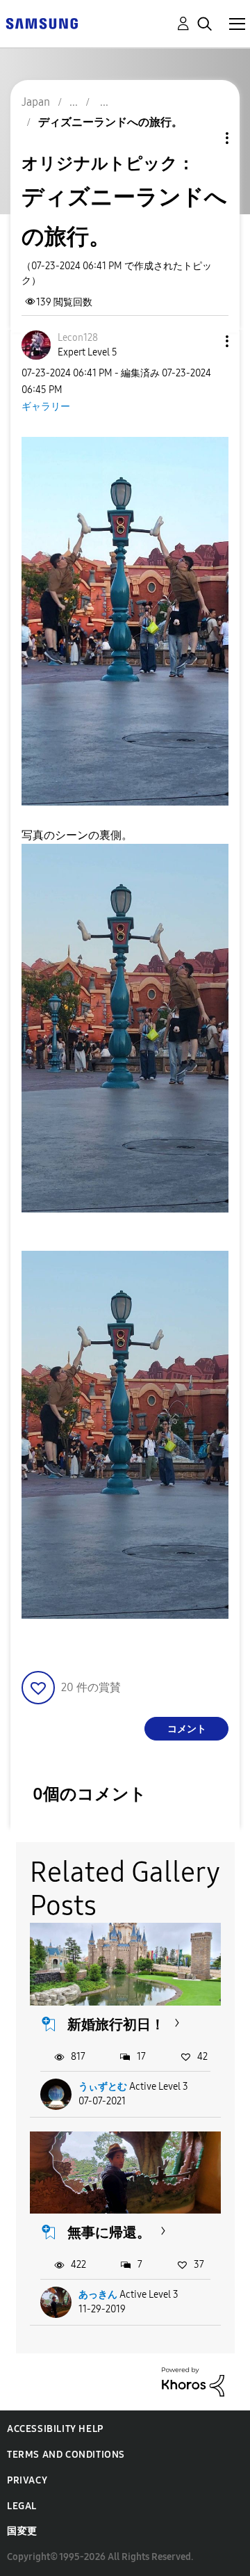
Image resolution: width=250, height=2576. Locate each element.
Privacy (27, 2480)
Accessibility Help (55, 2429)
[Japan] (42, 23)
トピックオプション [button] (203, 138)
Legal (22, 2506)
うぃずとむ (103, 2087)
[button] (204, 341)
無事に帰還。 (109, 2232)
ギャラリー (46, 407)
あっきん (98, 2295)
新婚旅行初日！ (116, 2024)
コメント (187, 1729)
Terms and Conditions (66, 2455)
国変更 (22, 2531)
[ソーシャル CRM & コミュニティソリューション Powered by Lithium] (193, 2381)
